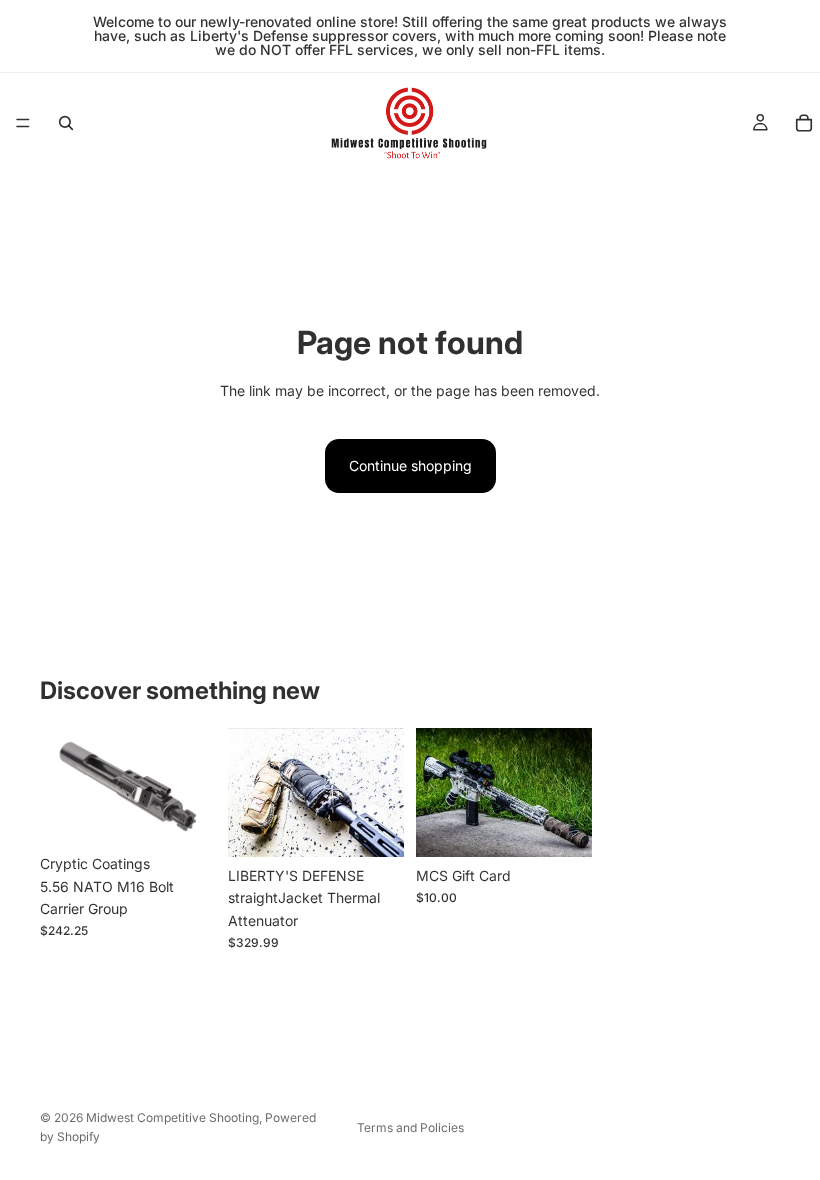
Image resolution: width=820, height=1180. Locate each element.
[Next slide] (382, 792)
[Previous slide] (250, 792)
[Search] (66, 123)
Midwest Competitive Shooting (172, 1117)
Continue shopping (410, 465)
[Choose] (185, 814)
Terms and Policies (410, 1127)
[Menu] (23, 123)
